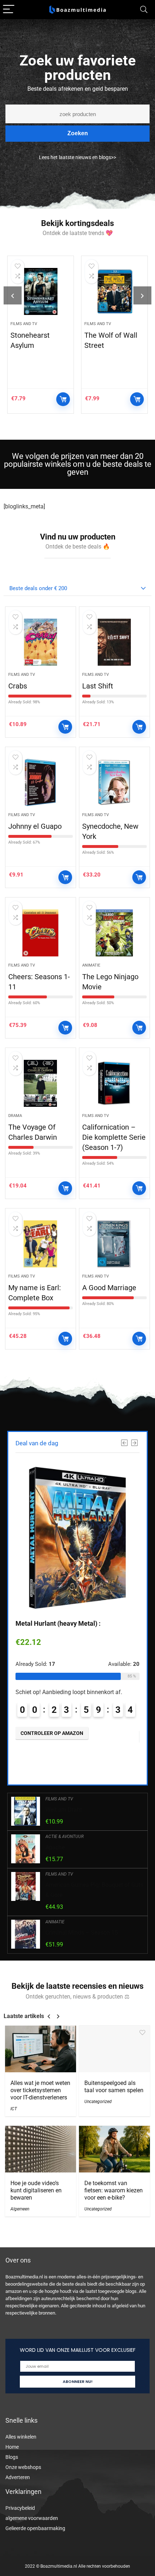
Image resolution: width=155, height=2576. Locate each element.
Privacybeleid (20, 2508)
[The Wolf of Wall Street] (41, 291)
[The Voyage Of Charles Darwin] (41, 1083)
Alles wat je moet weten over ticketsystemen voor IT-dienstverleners (40, 2090)
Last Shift (98, 686)
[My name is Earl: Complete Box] (41, 1244)
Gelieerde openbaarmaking (35, 2528)
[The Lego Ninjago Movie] (114, 933)
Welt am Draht (64, 1810)
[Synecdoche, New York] (114, 782)
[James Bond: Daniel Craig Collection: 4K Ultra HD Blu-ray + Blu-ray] (114, 291)
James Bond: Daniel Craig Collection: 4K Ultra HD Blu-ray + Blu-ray (113, 355)
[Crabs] (41, 642)
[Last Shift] (114, 642)
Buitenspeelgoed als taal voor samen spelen (114, 2087)
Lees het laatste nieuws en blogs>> (77, 157)
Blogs (12, 2457)
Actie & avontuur (65, 1837)
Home (12, 2447)
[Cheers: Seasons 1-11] (41, 933)
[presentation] (13, 295)
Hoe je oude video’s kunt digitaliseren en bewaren (36, 2190)
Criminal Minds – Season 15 (82, 1933)
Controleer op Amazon (63, 399)
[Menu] (9, 10)
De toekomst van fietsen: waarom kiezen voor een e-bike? (114, 2190)
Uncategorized (98, 2102)
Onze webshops (23, 2467)
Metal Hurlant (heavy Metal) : (58, 1623)
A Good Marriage (109, 1288)
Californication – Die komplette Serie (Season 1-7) (114, 1137)
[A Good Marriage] (114, 1244)
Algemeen (20, 2209)
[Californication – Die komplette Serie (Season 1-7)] (114, 1083)
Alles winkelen (21, 2437)
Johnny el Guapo (35, 826)
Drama (15, 1116)
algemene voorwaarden (32, 2518)
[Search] (144, 10)
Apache (55, 1847)
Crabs (18, 686)
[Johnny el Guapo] (41, 782)
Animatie (91, 965)
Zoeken (78, 133)
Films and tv (24, 324)
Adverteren (18, 2477)
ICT (14, 2109)
